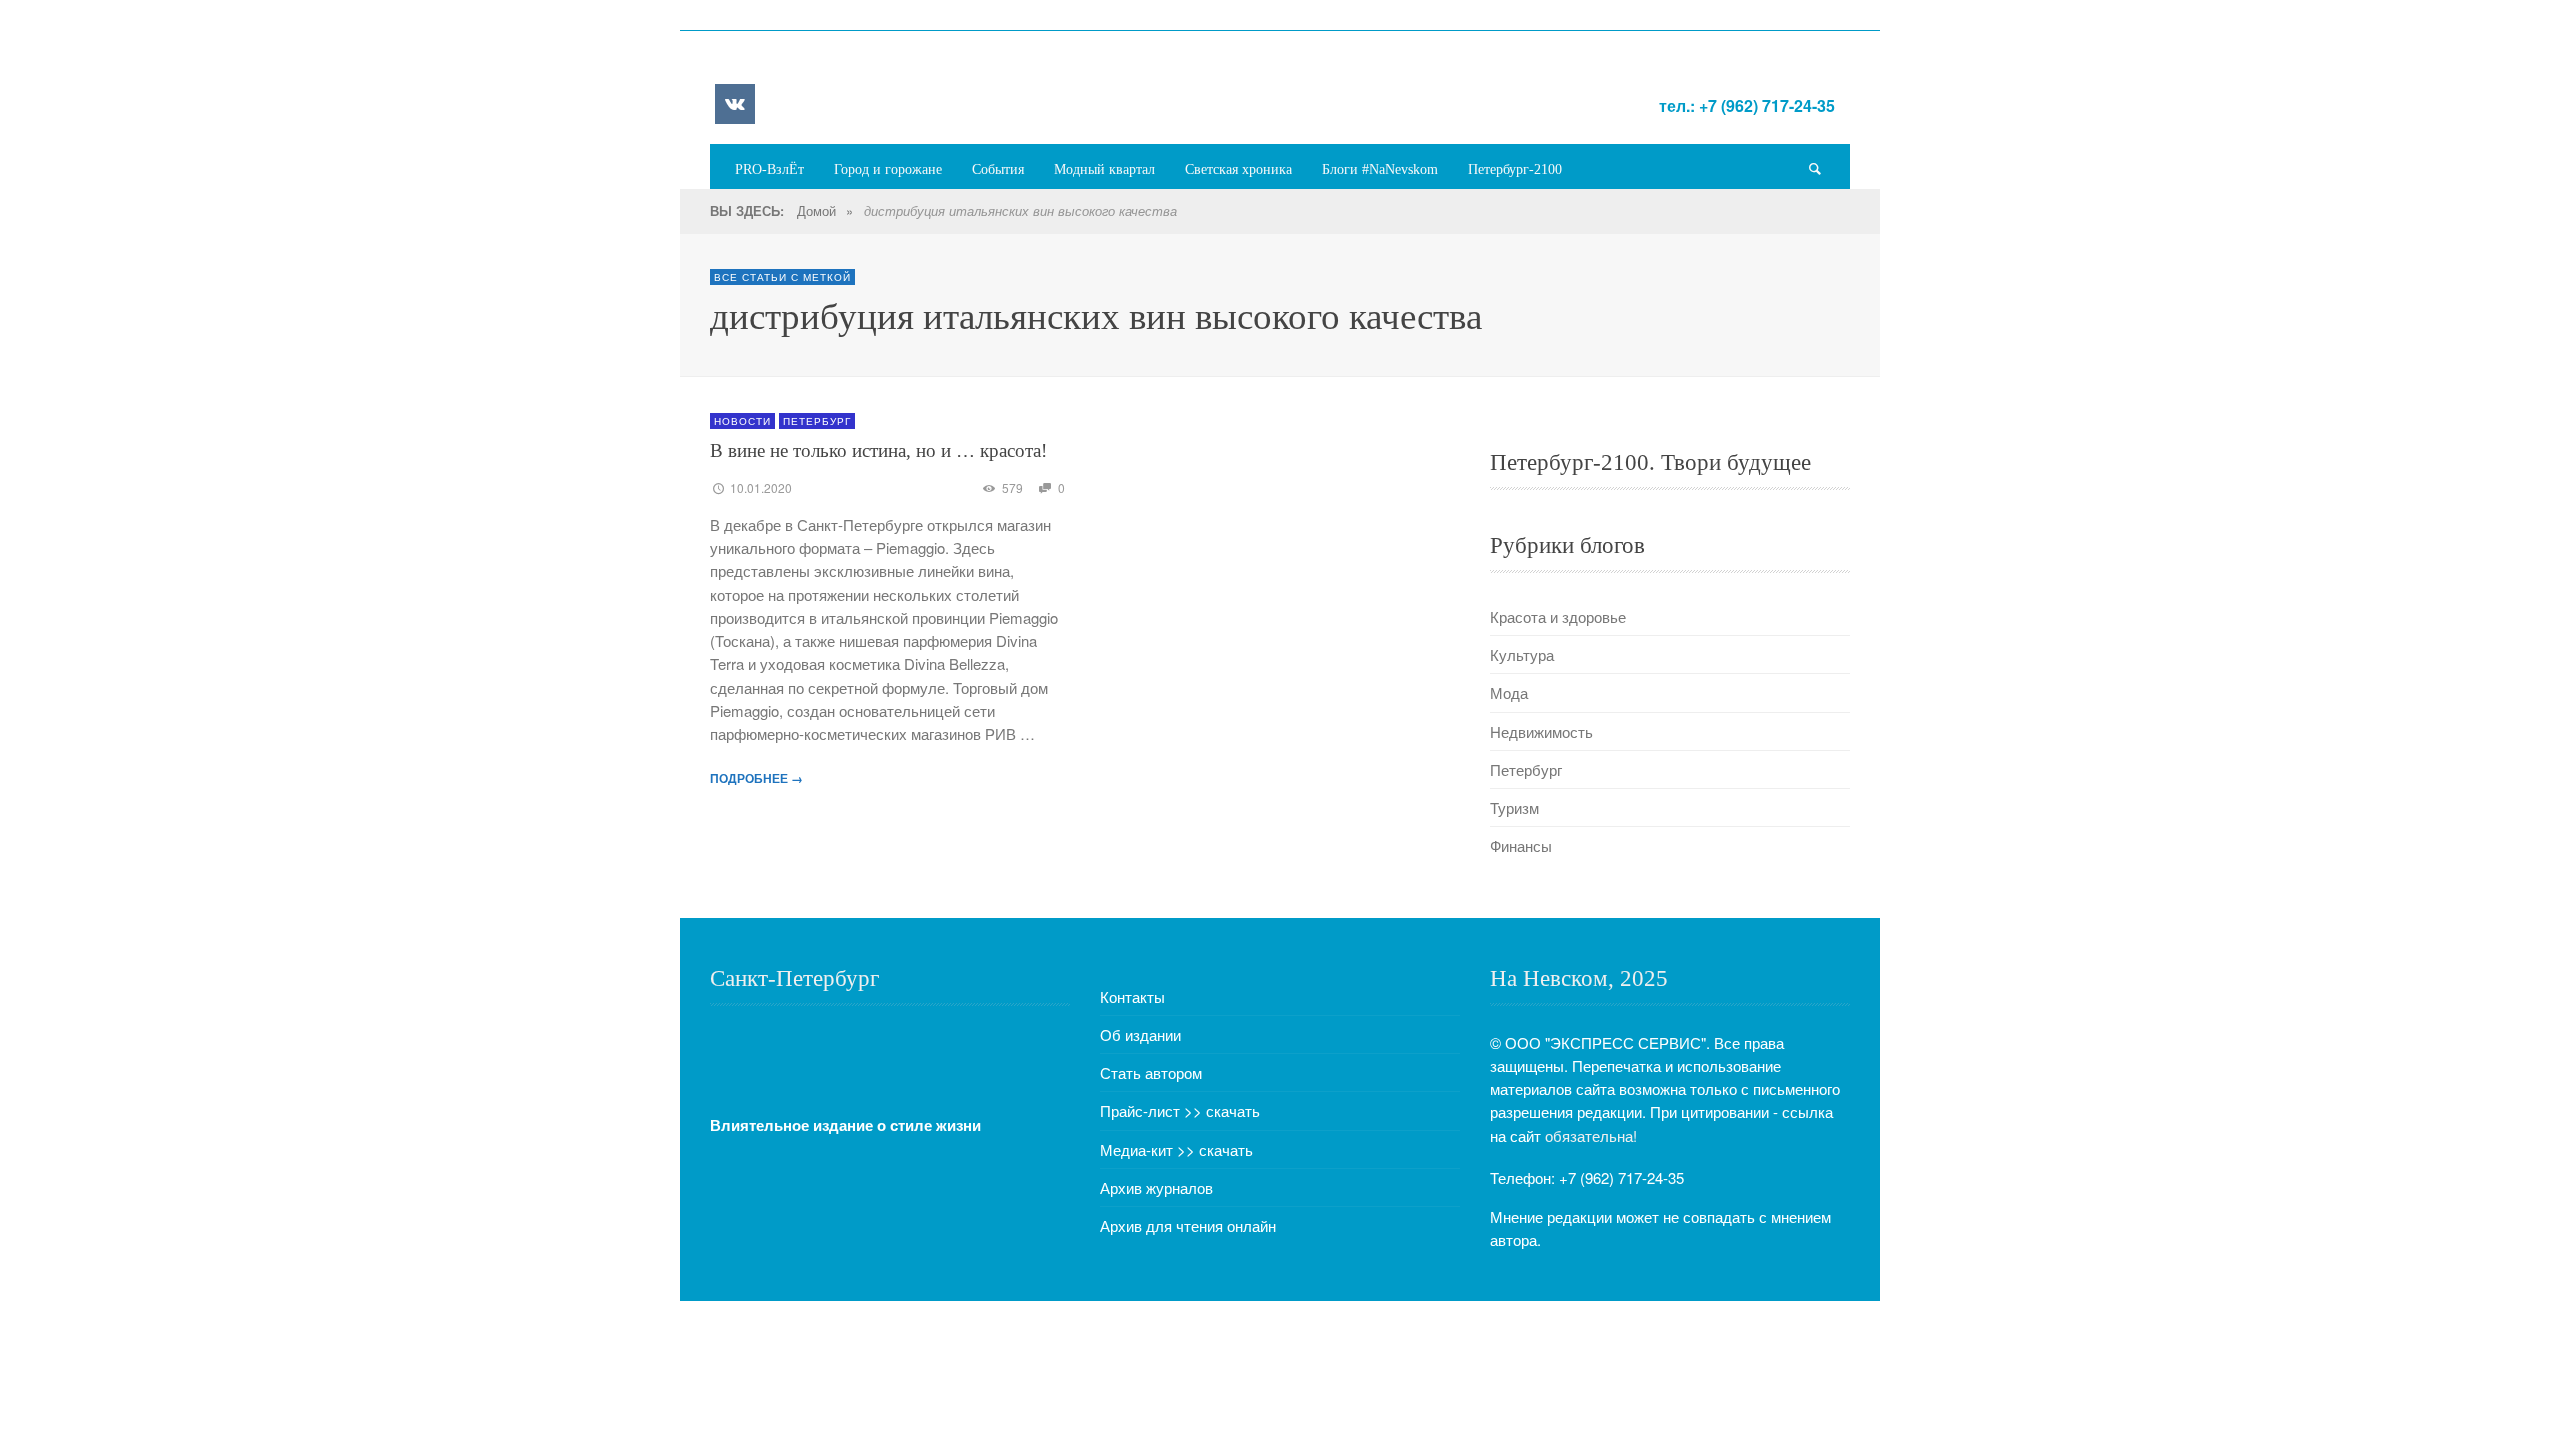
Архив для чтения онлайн (1188, 1225)
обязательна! (1591, 1135)
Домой (816, 210)
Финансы (1521, 845)
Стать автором (1151, 1072)
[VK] (735, 104)
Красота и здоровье (1558, 616)
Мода (1509, 692)
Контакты (1132, 996)
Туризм (1514, 807)
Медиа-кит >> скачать (1176, 1149)
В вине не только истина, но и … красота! (878, 450)
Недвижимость (1541, 731)
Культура (1522, 654)
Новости (742, 421)
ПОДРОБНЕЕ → (756, 778)
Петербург (817, 421)
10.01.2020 (761, 487)
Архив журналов (1156, 1187)
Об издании (1140, 1034)
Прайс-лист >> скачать (1180, 1110)
